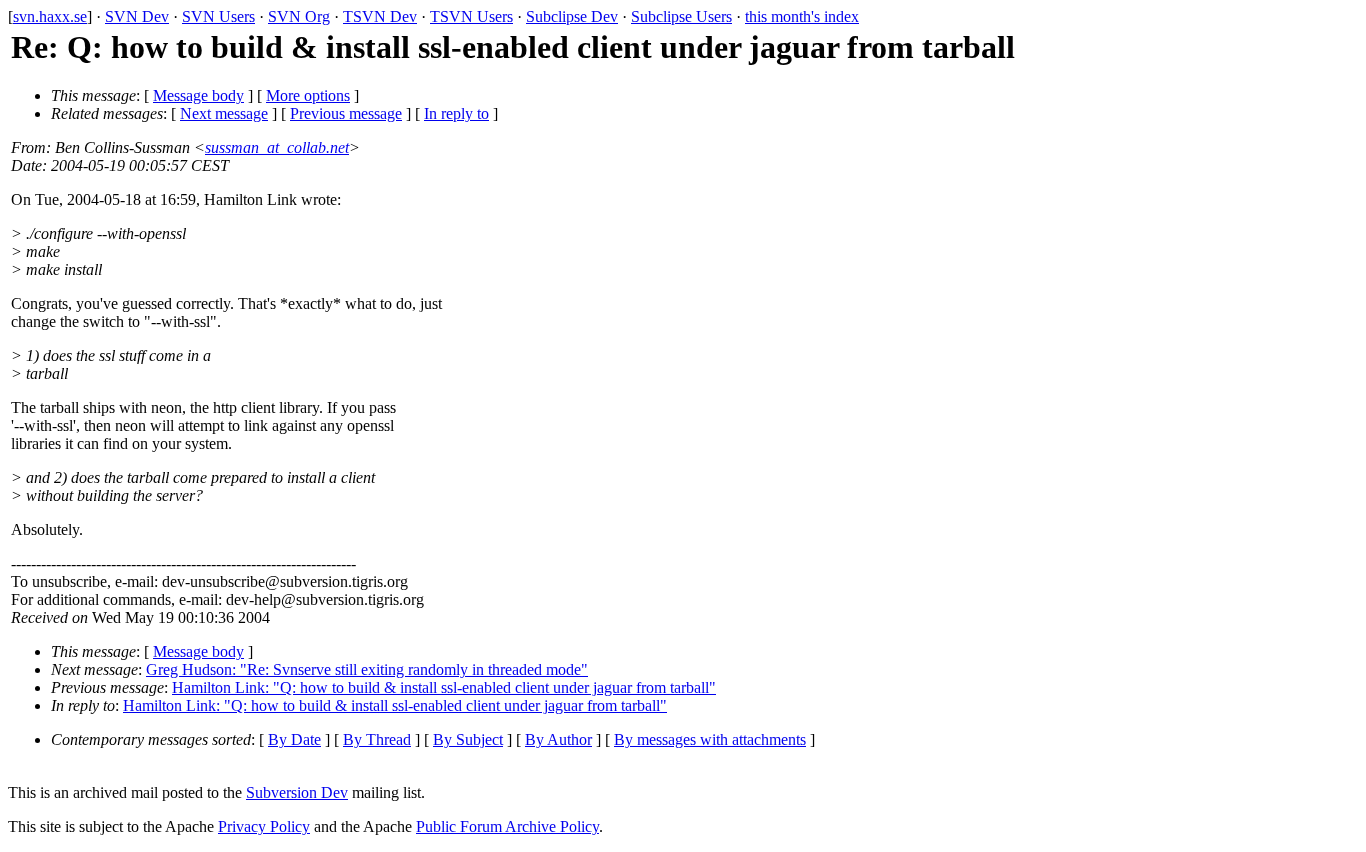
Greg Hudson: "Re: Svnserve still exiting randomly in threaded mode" (367, 669)
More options (308, 95)
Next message (224, 113)
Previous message (346, 113)
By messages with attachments (710, 739)
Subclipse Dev (572, 16)
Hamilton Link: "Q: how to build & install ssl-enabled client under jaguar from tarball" (444, 687)
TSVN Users (471, 16)
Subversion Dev (297, 792)
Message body (198, 95)
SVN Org (299, 16)
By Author (558, 739)
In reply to (456, 113)
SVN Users (218, 16)
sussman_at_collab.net (277, 147)
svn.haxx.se (50, 16)
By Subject (468, 739)
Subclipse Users (681, 16)
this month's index (802, 16)
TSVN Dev (380, 16)
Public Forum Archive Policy (507, 826)
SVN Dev (137, 16)
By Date (294, 739)
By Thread (377, 739)
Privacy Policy (264, 826)
